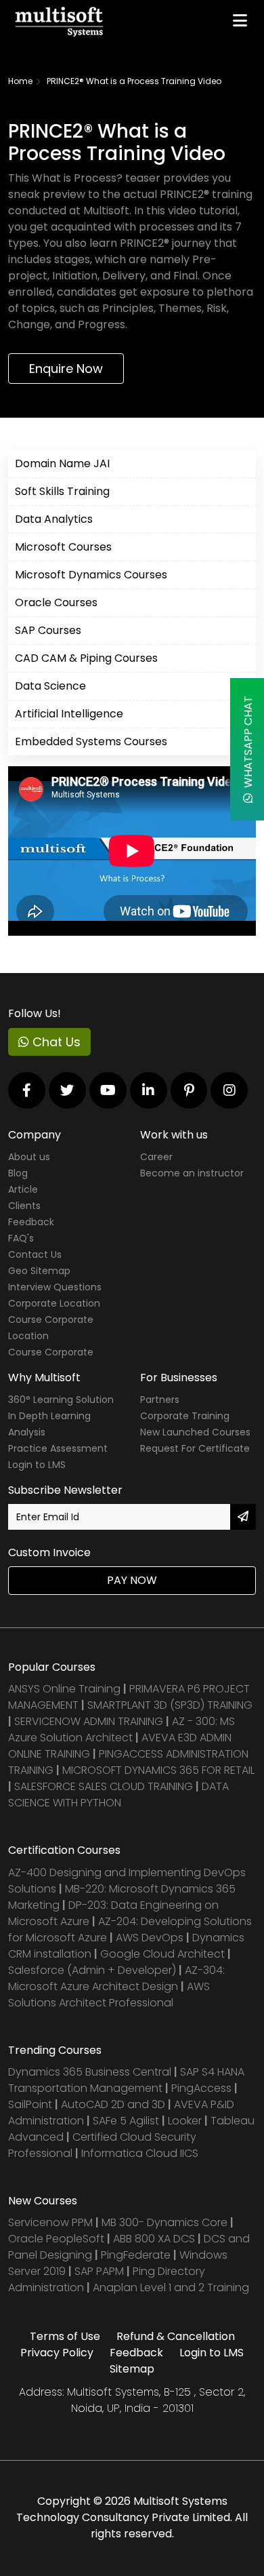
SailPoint (31, 2104)
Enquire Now (66, 369)
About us (29, 1157)
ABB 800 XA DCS (155, 2239)
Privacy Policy (57, 2353)
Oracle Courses (56, 602)
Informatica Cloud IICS (140, 2153)
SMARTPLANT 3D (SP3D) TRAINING (170, 1705)
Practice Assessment (58, 1448)
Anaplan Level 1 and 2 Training (171, 2287)
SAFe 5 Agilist (126, 2121)
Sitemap (132, 2369)
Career (156, 1157)
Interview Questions (55, 1287)
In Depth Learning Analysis (49, 1424)
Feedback (31, 1222)
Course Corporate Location (51, 1328)
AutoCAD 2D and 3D (113, 2104)
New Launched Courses (195, 1432)
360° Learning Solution (61, 1400)
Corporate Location (54, 1303)
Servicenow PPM (52, 2222)
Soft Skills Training (62, 491)
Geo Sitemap (39, 1271)
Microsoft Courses (63, 547)
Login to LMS (37, 1465)
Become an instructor (192, 1173)
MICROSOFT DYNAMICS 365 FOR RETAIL (158, 1770)
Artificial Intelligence (69, 714)
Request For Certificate (195, 1448)
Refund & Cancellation (176, 2336)
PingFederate (137, 2255)
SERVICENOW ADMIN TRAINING (90, 1721)
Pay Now (132, 1580)
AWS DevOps (151, 1938)
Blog (18, 1173)
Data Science (50, 686)
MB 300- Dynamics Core (164, 2222)
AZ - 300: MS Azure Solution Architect (122, 1729)
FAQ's (21, 1238)
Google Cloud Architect (164, 1954)
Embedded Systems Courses (91, 741)
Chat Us (55, 1042)
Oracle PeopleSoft (56, 2239)
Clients (24, 1206)
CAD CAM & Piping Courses (86, 658)
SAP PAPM (101, 2271)
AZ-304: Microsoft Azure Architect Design (116, 1978)
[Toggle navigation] (240, 20)
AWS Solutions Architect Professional (109, 1995)
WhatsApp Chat (248, 745)
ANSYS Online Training (64, 1689)
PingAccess (201, 2088)
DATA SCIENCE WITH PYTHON (118, 1795)
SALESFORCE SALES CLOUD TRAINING (105, 1786)
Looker (185, 2121)
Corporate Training (185, 1416)
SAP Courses (48, 630)
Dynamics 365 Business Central (90, 2072)
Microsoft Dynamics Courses (91, 575)
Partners (160, 1400)
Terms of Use (65, 2336)
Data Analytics (54, 519)
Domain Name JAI (62, 463)
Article (23, 1189)
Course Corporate (51, 1352)
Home (20, 81)
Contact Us (35, 1254)
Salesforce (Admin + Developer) (92, 1970)
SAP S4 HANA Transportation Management (126, 2080)
